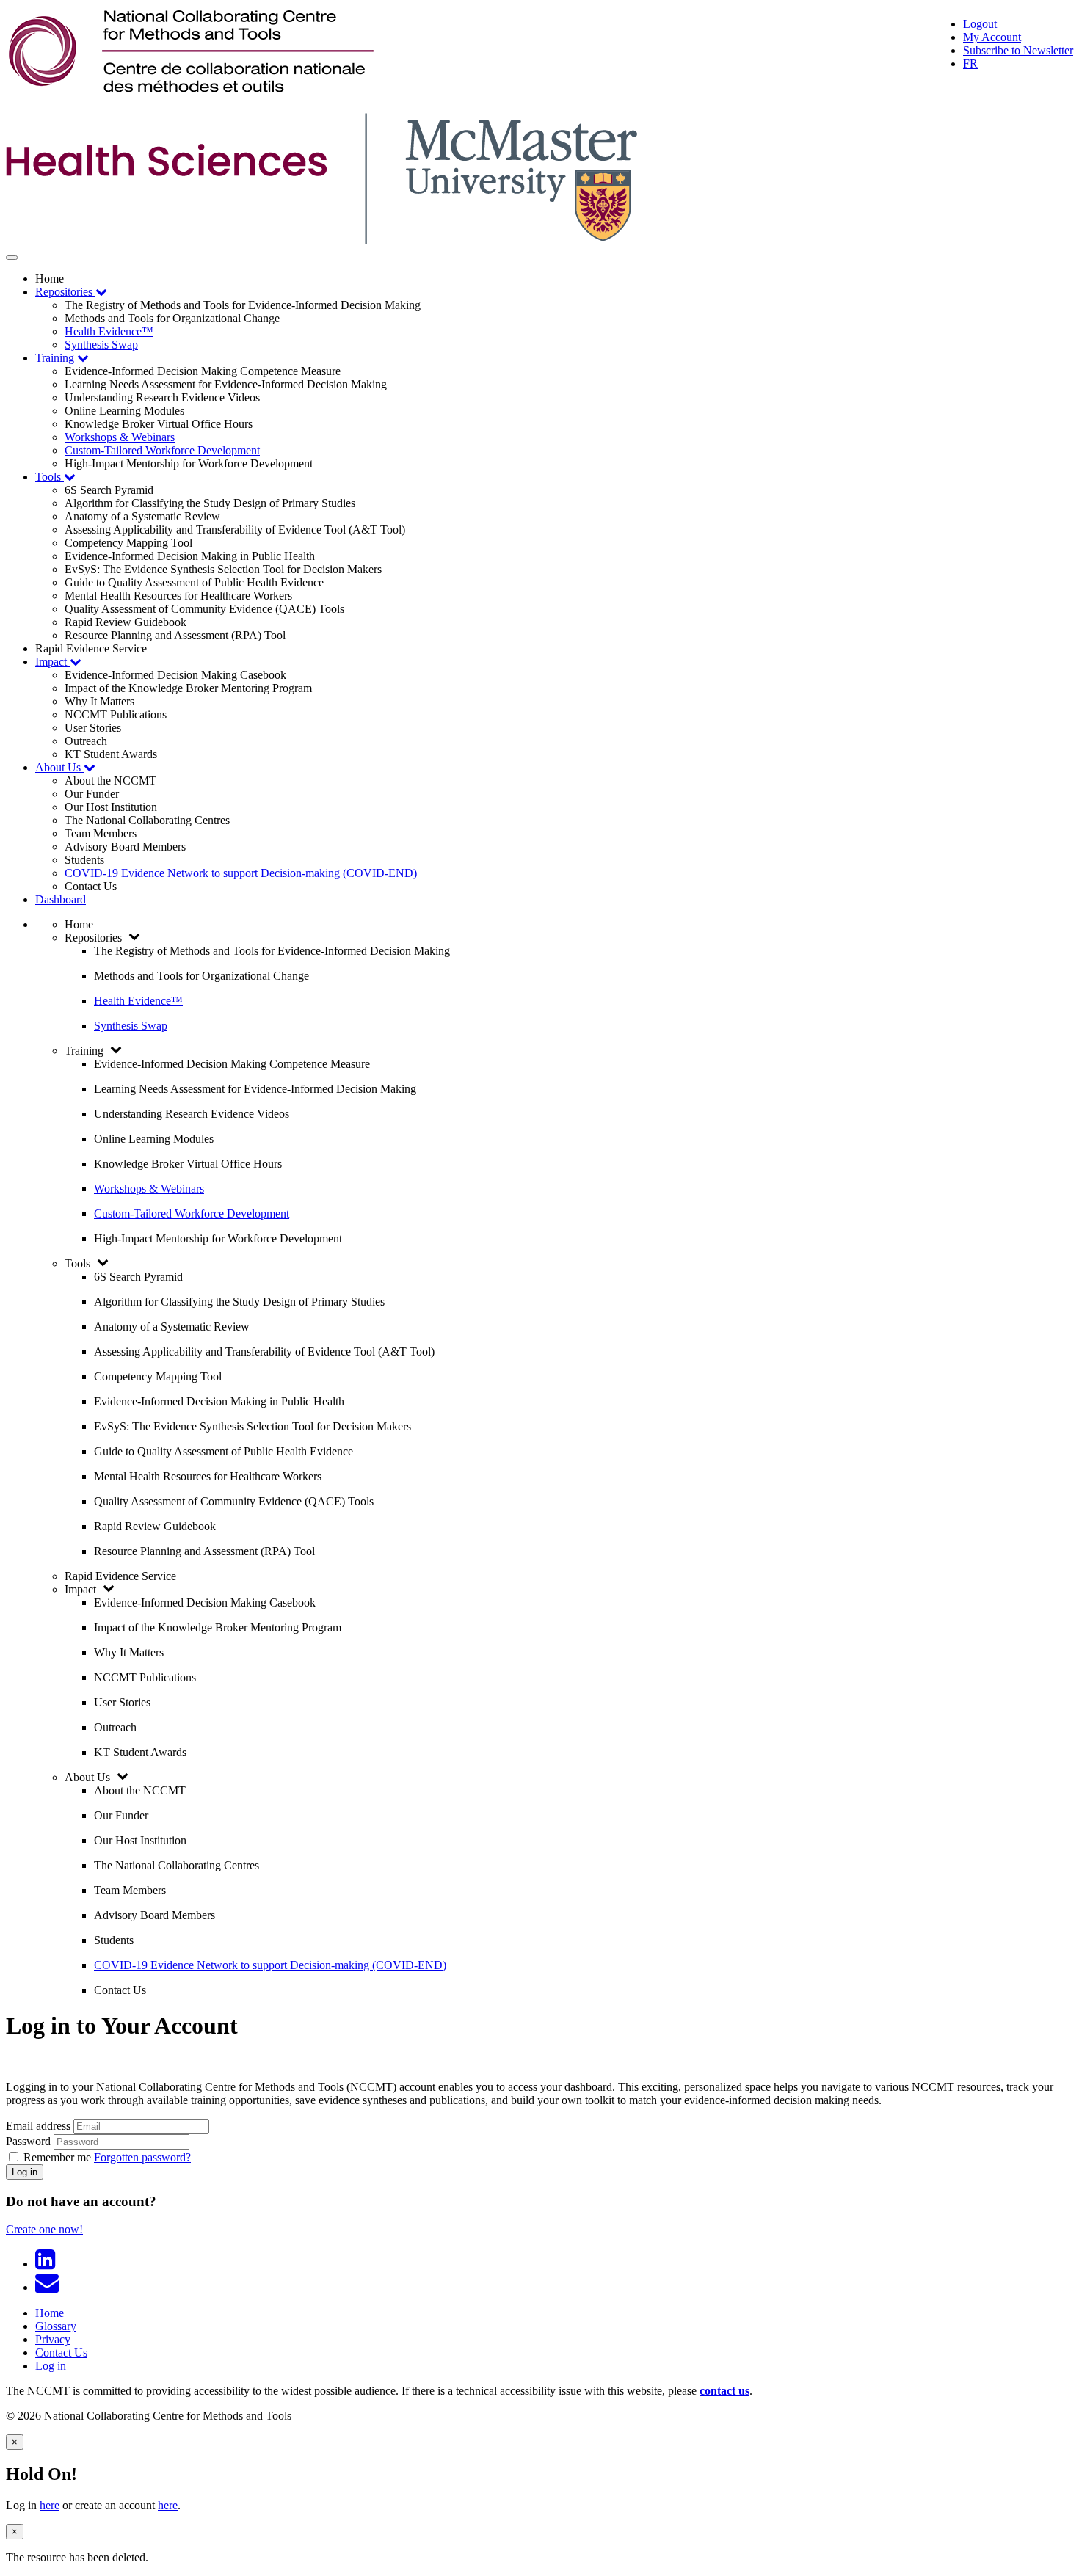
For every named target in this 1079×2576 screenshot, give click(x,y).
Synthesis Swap (101, 345)
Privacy (53, 2339)
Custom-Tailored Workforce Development (162, 450)
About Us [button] (59, 767)
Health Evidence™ (109, 331)
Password (28, 2141)
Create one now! (44, 2229)
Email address (38, 2126)
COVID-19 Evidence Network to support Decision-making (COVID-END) (241, 873)
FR (970, 63)
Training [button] (56, 358)
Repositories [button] (65, 292)
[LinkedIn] (48, 2264)
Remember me (57, 2157)
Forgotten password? (142, 2157)
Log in (25, 2172)
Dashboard (61, 899)
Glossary (56, 2326)
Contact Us (61, 2353)
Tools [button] (50, 477)
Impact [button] (52, 662)
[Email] (50, 2287)
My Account (992, 37)
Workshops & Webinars (120, 437)
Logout (980, 24)
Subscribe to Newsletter (1018, 50)
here (50, 2505)
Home (50, 2313)
